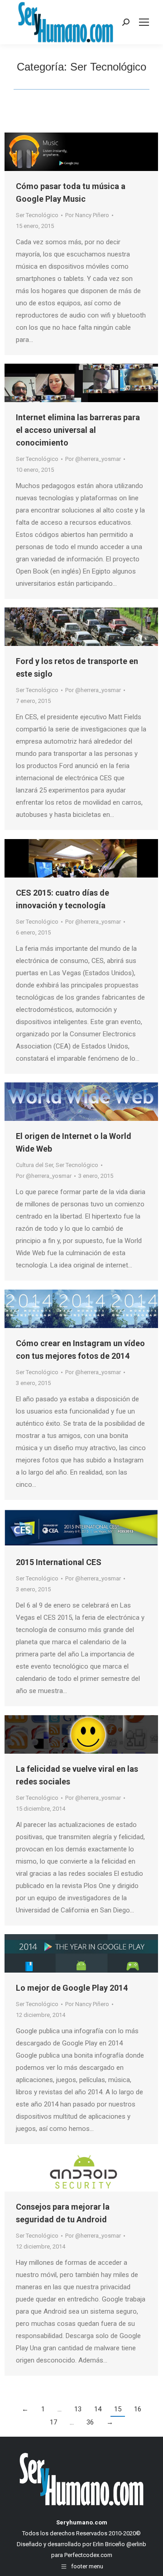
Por (87, 215)
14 (98, 2409)
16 (138, 2409)
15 (118, 2409)
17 (53, 2422)
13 (78, 2409)
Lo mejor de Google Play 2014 (72, 1988)
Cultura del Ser (34, 1165)
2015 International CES (59, 1562)
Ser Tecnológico (37, 215)
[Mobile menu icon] (144, 22)
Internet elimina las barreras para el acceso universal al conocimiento (78, 430)
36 (90, 2422)
